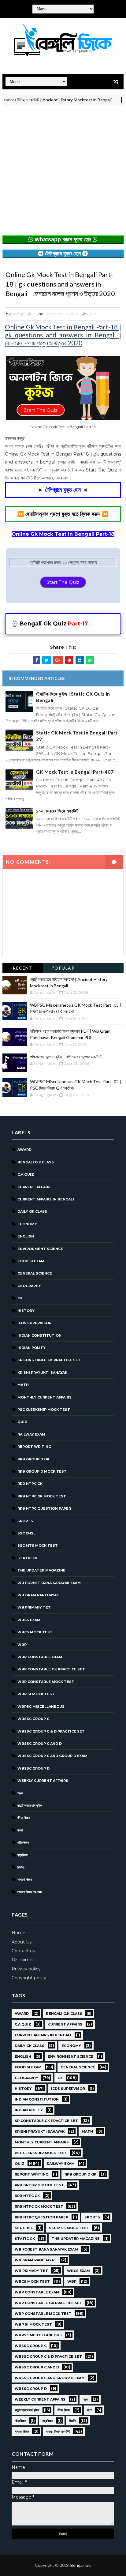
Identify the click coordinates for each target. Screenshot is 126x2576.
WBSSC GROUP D (33, 1768)
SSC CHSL (26, 1533)
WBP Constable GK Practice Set (51, 1669)
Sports (25, 1521)
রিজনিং (21, 1867)
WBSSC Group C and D (40, 1744)
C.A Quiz (26, 1174)
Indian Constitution (39, 1335)
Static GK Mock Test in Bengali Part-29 (78, 736)
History (26, 1311)
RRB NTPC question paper (44, 1508)
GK (20, 1298)
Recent (23, 968)
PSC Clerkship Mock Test (44, 1410)
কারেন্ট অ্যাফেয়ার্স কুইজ (30, 1805)
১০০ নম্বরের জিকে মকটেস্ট (57, 811)
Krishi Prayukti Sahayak (42, 1372)
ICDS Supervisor (34, 1323)
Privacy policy (26, 1969)
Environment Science (40, 1249)
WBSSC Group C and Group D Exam (52, 1756)
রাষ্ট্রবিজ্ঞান (23, 1855)
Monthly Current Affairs (44, 1397)
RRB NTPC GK (30, 1484)
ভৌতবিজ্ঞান (23, 1842)
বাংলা (20, 1830)
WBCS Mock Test (35, 1632)
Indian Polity (31, 1348)
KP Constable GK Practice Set (49, 1360)
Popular (63, 968)
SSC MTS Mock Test (38, 1545)
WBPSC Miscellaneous (41, 1707)
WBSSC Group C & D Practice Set (51, 1731)
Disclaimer (23, 1960)
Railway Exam (31, 1434)
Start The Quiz (63, 582)
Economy (27, 1224)
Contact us (23, 1951)
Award (24, 1150)
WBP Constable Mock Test (46, 1682)
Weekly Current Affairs (43, 1781)
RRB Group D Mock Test (42, 1471)
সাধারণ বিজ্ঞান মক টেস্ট (30, 1892)
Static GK (28, 1558)
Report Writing (34, 1447)
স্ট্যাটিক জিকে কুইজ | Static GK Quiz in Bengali (73, 697)
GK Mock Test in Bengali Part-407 (75, 772)
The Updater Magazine (41, 1570)
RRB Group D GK (33, 1459)
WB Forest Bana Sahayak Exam (49, 1583)
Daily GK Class (32, 1211)
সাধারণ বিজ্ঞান (25, 1879)
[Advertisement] (63, 172)
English (26, 1236)
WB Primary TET (34, 1607)
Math (23, 1385)
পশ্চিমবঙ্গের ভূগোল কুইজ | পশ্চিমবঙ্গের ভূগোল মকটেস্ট (66, 1057)
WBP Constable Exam (40, 1657)
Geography (29, 1286)
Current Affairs (35, 1187)
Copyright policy (29, 1978)
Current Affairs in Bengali (46, 1199)
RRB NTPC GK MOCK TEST (42, 1496)
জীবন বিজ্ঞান (24, 1818)
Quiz (92, 314)
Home (19, 1933)
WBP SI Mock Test (36, 1694)
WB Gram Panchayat (38, 1595)
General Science (35, 1273)
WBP (22, 1645)
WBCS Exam (29, 1620)
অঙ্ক (20, 1793)
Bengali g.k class (36, 1162)
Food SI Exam (31, 1261)
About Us (22, 1942)
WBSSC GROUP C (33, 1719)
